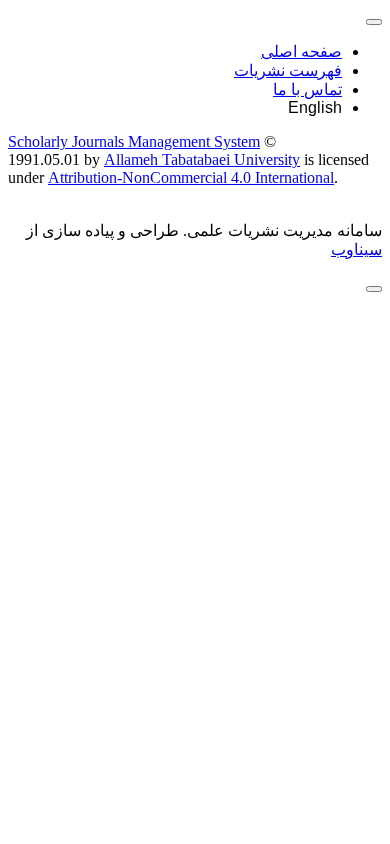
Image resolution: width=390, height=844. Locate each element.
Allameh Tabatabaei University (202, 159)
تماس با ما (307, 89)
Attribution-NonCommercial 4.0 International (191, 177)
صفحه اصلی (301, 51)
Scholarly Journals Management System (134, 141)
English (315, 107)
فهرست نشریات (288, 70)
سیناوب (356, 249)
